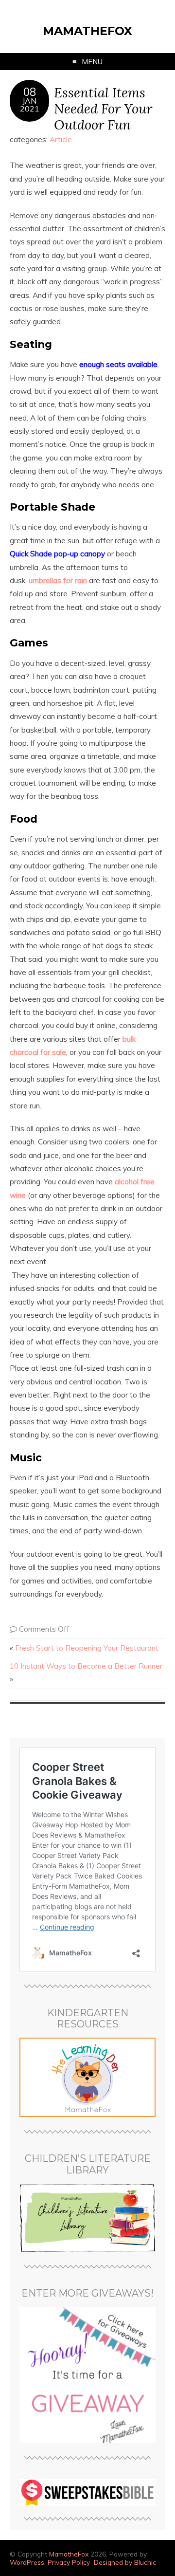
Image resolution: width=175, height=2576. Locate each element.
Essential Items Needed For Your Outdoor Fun (103, 108)
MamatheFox (87, 31)
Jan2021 (30, 105)
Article (61, 139)
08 (30, 92)
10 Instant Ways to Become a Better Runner (86, 1666)
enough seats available (118, 364)
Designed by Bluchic (125, 2562)
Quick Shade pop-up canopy (57, 554)
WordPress (27, 2562)
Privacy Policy (69, 2562)
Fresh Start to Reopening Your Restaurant (87, 1648)
